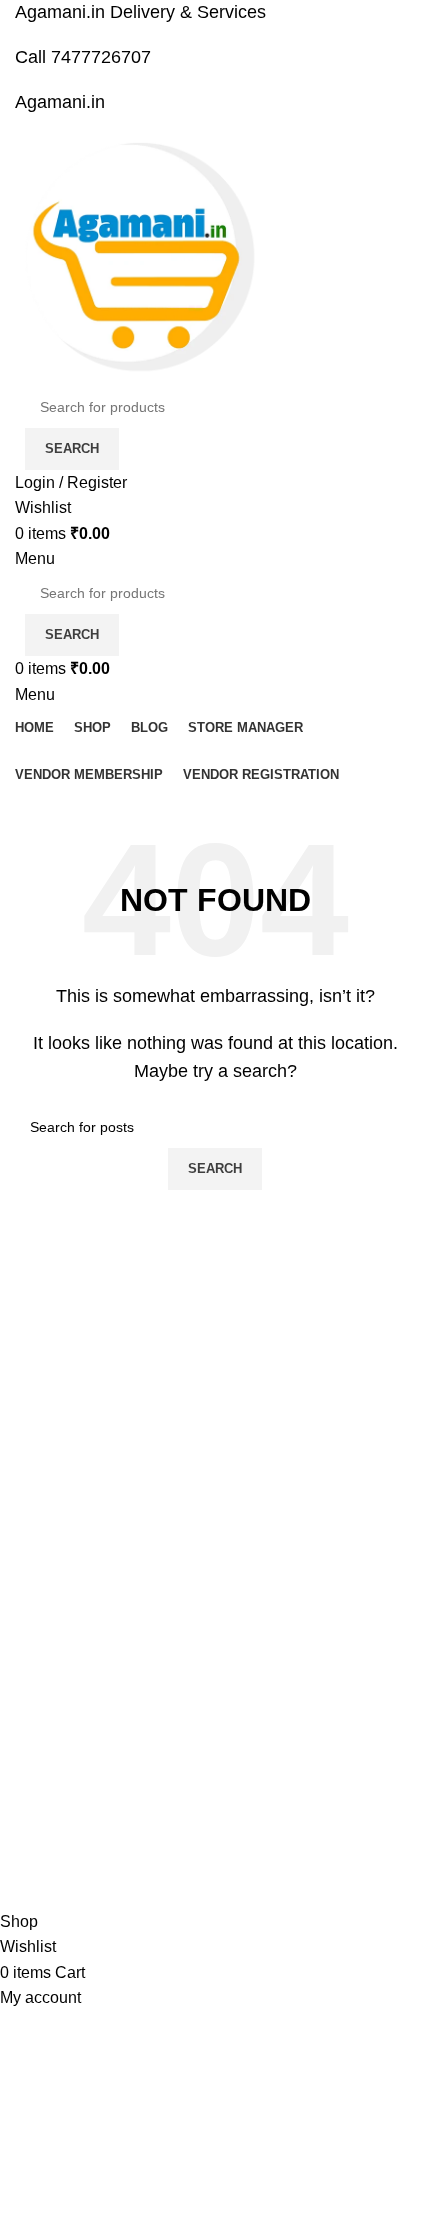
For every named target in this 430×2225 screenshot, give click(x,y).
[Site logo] (140, 259)
